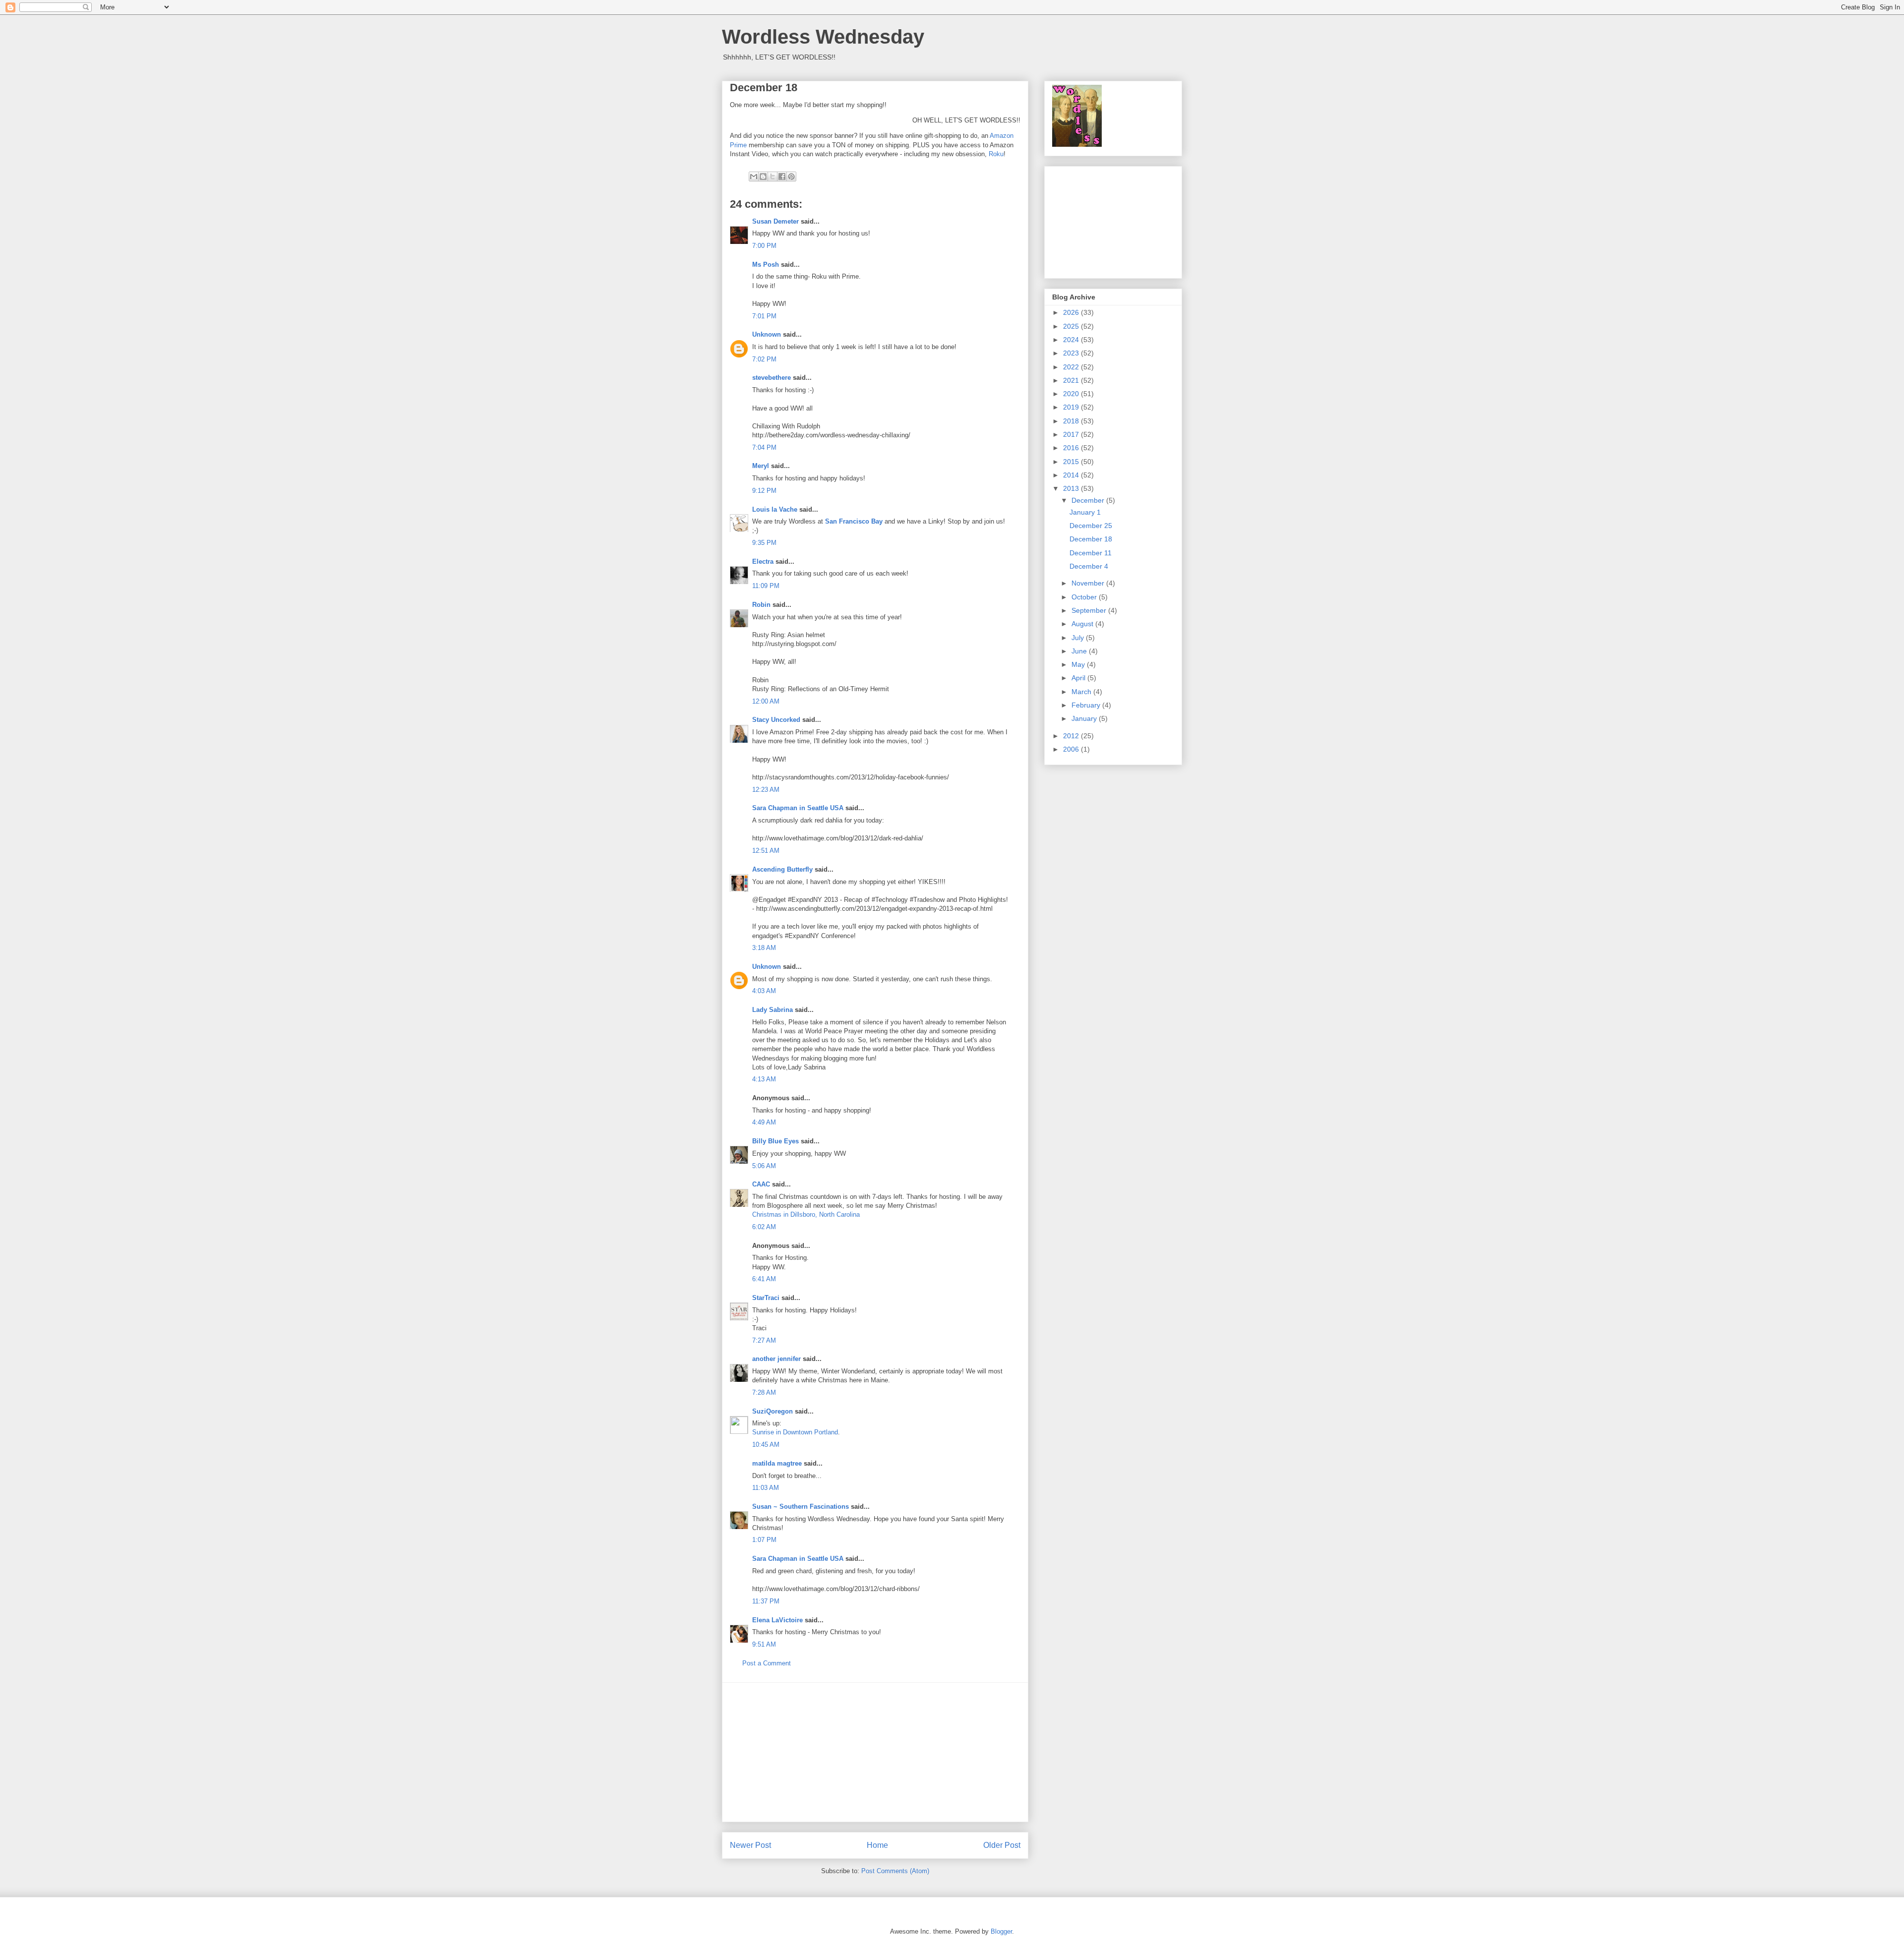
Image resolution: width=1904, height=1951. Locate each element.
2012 (1072, 736)
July (1079, 638)
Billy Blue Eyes (775, 1141)
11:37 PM (766, 1601)
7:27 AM (764, 1340)
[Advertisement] (875, 1752)
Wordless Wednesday (823, 37)
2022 (1072, 367)
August (1083, 624)
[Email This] (754, 177)
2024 (1072, 340)
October (1085, 597)
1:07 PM (764, 1540)
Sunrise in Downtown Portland (795, 1432)
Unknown (767, 334)
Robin (761, 605)
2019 (1072, 407)
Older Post (1002, 1845)
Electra (763, 562)
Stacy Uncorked (776, 720)
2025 (1072, 326)
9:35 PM (764, 543)
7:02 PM (764, 359)
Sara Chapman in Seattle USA (798, 808)
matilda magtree (777, 1463)
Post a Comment (767, 1663)
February (1087, 705)
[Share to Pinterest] (791, 177)
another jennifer (776, 1359)
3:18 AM (764, 948)
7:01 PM (764, 316)
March (1082, 692)
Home (877, 1845)
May (1079, 664)
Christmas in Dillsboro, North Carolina (806, 1214)
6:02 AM (764, 1227)
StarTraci (766, 1298)
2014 (1072, 475)
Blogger (1001, 1931)
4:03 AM (764, 991)
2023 (1072, 353)
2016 (1072, 448)
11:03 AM (766, 1488)
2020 (1072, 394)
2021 (1072, 380)
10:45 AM (766, 1445)
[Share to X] (773, 177)
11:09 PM (766, 586)
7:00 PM (764, 246)
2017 (1072, 434)
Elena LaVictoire (777, 1620)
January (1085, 718)
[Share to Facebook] (782, 177)
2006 (1072, 749)
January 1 (1085, 512)
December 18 (1091, 539)
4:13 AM (764, 1079)
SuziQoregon (773, 1411)
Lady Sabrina (773, 1010)
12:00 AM (766, 701)
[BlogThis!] (763, 177)
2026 (1072, 312)
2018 (1072, 421)
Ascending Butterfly (782, 869)
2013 (1072, 488)
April (1079, 678)
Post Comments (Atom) (895, 1871)
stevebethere (772, 378)
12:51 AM (766, 851)
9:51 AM (764, 1644)
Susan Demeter (775, 221)
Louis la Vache (775, 509)
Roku (996, 154)
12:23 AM (766, 790)
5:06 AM (764, 1166)
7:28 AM (764, 1392)
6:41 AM (764, 1279)
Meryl (761, 466)
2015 (1072, 462)
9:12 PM (764, 491)
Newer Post (750, 1845)
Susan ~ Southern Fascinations (801, 1507)
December (1089, 500)
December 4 (1089, 566)
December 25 (1091, 526)
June (1080, 651)
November (1089, 583)
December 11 (1091, 553)
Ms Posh (766, 265)
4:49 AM (764, 1122)
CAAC (761, 1184)
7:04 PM (764, 447)
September (1090, 610)
